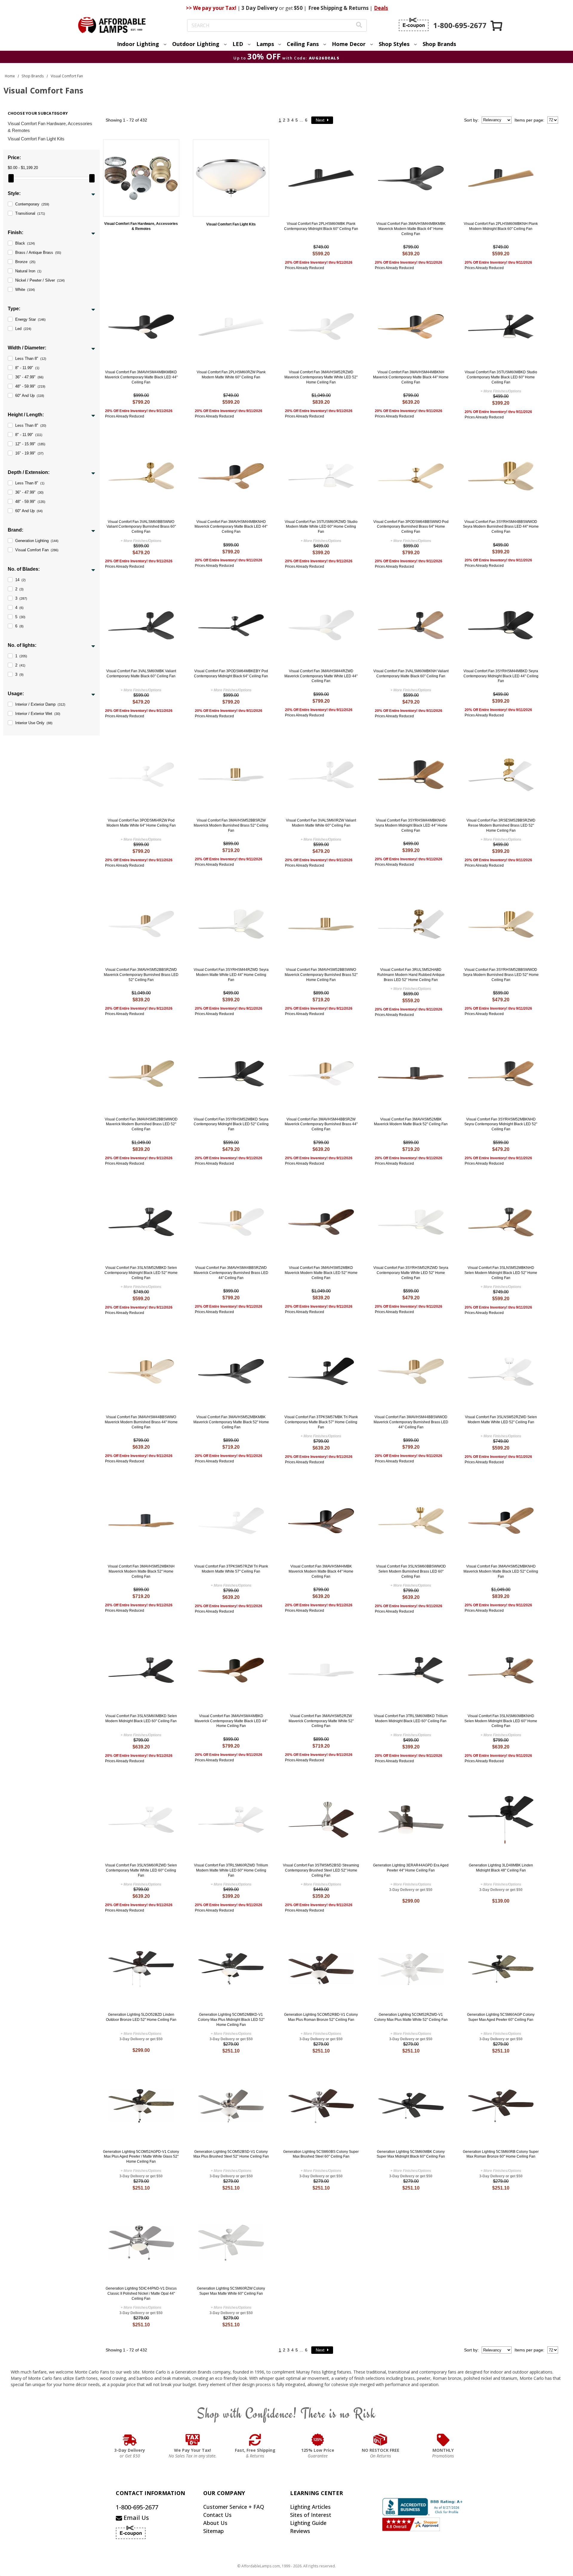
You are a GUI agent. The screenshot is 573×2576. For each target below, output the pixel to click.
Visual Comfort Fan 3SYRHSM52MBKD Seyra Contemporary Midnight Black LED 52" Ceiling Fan (231, 1124)
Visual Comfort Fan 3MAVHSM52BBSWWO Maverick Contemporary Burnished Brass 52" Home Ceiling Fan (321, 975)
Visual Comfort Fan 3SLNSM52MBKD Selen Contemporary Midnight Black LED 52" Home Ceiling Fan (141, 1273)
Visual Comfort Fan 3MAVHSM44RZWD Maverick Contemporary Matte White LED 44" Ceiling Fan (321, 676)
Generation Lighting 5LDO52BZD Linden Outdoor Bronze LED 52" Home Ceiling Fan (141, 2017)
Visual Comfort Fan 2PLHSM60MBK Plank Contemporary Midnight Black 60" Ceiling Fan (321, 226)
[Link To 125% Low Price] (318, 2440)
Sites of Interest (311, 2515)
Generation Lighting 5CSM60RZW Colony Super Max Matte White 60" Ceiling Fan (231, 2291)
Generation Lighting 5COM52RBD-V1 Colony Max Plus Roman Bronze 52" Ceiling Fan (321, 2017)
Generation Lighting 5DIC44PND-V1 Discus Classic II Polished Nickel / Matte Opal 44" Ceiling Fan (141, 2293)
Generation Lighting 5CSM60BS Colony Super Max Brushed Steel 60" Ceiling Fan (321, 2154)
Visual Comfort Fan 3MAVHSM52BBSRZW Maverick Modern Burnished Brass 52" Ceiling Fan (231, 825)
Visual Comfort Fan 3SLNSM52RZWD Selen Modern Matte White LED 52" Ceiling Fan (501, 1420)
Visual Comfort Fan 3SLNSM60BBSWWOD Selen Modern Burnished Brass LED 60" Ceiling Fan (411, 1571)
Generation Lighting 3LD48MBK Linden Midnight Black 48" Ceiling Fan (501, 1868)
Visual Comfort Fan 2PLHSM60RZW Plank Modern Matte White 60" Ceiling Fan (231, 375)
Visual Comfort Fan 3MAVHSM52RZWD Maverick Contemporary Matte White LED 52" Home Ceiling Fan (321, 377)
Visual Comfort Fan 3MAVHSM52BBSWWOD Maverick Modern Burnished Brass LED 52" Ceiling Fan (141, 1124)
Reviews (300, 2531)
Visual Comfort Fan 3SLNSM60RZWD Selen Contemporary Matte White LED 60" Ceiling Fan (141, 1870)
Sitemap (214, 2531)
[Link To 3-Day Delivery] (130, 2440)
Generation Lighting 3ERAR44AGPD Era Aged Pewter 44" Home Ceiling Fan (411, 1868)
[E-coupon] (414, 24)
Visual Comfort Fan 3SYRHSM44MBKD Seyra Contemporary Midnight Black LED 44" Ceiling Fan (501, 676)
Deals (381, 8)
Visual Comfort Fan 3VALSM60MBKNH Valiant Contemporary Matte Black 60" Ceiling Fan (411, 674)
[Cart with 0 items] (497, 26)
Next (321, 120)
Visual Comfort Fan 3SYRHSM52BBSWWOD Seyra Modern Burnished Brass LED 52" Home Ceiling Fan (501, 975)
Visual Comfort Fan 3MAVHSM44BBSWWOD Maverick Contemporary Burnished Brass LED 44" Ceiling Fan (411, 1422)
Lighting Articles (310, 2507)
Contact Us (217, 2515)
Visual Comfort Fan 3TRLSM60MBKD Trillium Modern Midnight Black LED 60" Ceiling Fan (411, 1718)
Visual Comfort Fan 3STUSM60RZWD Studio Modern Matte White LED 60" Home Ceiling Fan (321, 527)
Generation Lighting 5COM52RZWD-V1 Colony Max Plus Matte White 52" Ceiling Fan (411, 2017)
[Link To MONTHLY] (443, 2440)
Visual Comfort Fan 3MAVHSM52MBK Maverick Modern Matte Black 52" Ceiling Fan (411, 1122)
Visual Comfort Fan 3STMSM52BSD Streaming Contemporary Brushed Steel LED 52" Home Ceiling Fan (321, 1870)
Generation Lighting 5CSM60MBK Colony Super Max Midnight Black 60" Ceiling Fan (411, 2154)
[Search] (359, 26)
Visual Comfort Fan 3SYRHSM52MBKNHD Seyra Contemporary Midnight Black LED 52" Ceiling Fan (501, 1124)
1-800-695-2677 (137, 2507)
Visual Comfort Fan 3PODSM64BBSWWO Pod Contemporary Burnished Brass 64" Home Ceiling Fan (411, 527)
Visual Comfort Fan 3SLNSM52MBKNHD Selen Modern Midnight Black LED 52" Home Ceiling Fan (501, 1273)
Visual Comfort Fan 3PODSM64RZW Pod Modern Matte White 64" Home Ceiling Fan (141, 823)
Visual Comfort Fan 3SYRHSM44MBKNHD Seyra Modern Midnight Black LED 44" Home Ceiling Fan (411, 825)
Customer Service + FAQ (234, 2507)
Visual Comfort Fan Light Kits (36, 139)
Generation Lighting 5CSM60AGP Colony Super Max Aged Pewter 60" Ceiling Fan (501, 2017)
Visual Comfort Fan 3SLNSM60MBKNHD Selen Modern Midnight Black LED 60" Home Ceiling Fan (501, 1721)
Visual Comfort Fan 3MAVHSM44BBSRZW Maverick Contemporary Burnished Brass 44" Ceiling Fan (321, 1124)
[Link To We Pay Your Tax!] (193, 2440)
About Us (215, 2523)
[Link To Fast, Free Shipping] (255, 2440)
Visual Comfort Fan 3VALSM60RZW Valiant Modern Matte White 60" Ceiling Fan (321, 823)
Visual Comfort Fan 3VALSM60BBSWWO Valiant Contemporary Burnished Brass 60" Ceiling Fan (141, 527)
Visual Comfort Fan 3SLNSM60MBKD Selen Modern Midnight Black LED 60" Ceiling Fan (141, 1718)
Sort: (471, 120)
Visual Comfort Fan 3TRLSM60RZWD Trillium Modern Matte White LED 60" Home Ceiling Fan (231, 1870)
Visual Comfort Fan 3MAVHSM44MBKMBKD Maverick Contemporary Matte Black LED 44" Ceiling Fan (141, 377)
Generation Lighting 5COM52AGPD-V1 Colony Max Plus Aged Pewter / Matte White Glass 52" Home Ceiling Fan (141, 2157)
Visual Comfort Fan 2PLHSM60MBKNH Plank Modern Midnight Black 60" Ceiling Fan (501, 226)
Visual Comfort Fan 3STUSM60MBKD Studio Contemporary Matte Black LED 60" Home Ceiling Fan (501, 377)
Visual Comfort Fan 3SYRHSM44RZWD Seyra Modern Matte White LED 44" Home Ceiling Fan (231, 975)
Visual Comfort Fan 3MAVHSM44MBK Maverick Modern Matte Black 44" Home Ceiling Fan (321, 1571)
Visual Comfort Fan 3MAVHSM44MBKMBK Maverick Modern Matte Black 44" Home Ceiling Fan (411, 229)
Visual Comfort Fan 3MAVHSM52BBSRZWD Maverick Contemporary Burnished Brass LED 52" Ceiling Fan (141, 975)
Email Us (135, 2518)
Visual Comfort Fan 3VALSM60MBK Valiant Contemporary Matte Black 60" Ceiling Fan (141, 674)
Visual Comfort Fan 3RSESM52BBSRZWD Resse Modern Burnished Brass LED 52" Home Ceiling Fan (501, 825)
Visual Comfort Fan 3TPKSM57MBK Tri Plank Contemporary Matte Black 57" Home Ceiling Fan (321, 1422)
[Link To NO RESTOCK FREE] (381, 2440)
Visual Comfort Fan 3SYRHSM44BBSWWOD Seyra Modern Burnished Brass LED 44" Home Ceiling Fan (501, 527)
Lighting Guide (308, 2523)
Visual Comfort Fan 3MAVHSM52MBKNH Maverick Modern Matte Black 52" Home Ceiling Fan (141, 1571)
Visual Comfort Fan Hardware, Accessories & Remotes (50, 127)
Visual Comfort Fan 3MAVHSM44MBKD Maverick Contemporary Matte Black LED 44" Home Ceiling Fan (231, 1721)
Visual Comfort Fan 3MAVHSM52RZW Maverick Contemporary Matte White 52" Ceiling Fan (321, 1721)
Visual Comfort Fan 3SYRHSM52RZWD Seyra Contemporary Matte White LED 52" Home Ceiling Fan (411, 1273)
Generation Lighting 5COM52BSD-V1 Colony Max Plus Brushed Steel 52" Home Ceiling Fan (231, 2154)
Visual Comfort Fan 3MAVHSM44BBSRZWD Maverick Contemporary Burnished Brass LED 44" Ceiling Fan (231, 1273)
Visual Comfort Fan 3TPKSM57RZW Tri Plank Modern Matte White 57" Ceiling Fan (231, 1569)
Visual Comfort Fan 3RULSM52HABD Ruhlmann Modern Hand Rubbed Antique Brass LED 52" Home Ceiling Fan (411, 975)
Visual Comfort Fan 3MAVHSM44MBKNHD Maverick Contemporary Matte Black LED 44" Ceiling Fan (231, 527)
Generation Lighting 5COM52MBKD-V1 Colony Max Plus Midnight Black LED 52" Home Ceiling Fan (231, 2020)
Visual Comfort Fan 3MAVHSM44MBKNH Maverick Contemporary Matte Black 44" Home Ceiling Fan (411, 377)
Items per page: (529, 120)
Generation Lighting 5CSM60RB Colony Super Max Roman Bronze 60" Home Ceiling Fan (501, 2154)
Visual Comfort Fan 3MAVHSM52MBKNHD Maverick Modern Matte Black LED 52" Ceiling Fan (501, 1571)
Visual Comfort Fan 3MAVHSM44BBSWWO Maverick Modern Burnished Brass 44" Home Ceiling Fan (141, 1422)
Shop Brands (439, 44)
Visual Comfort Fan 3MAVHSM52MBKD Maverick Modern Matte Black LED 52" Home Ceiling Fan (321, 1273)
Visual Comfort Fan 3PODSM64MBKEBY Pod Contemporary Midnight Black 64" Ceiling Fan (231, 674)
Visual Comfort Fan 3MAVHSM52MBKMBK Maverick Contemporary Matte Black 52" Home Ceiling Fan (231, 1422)
